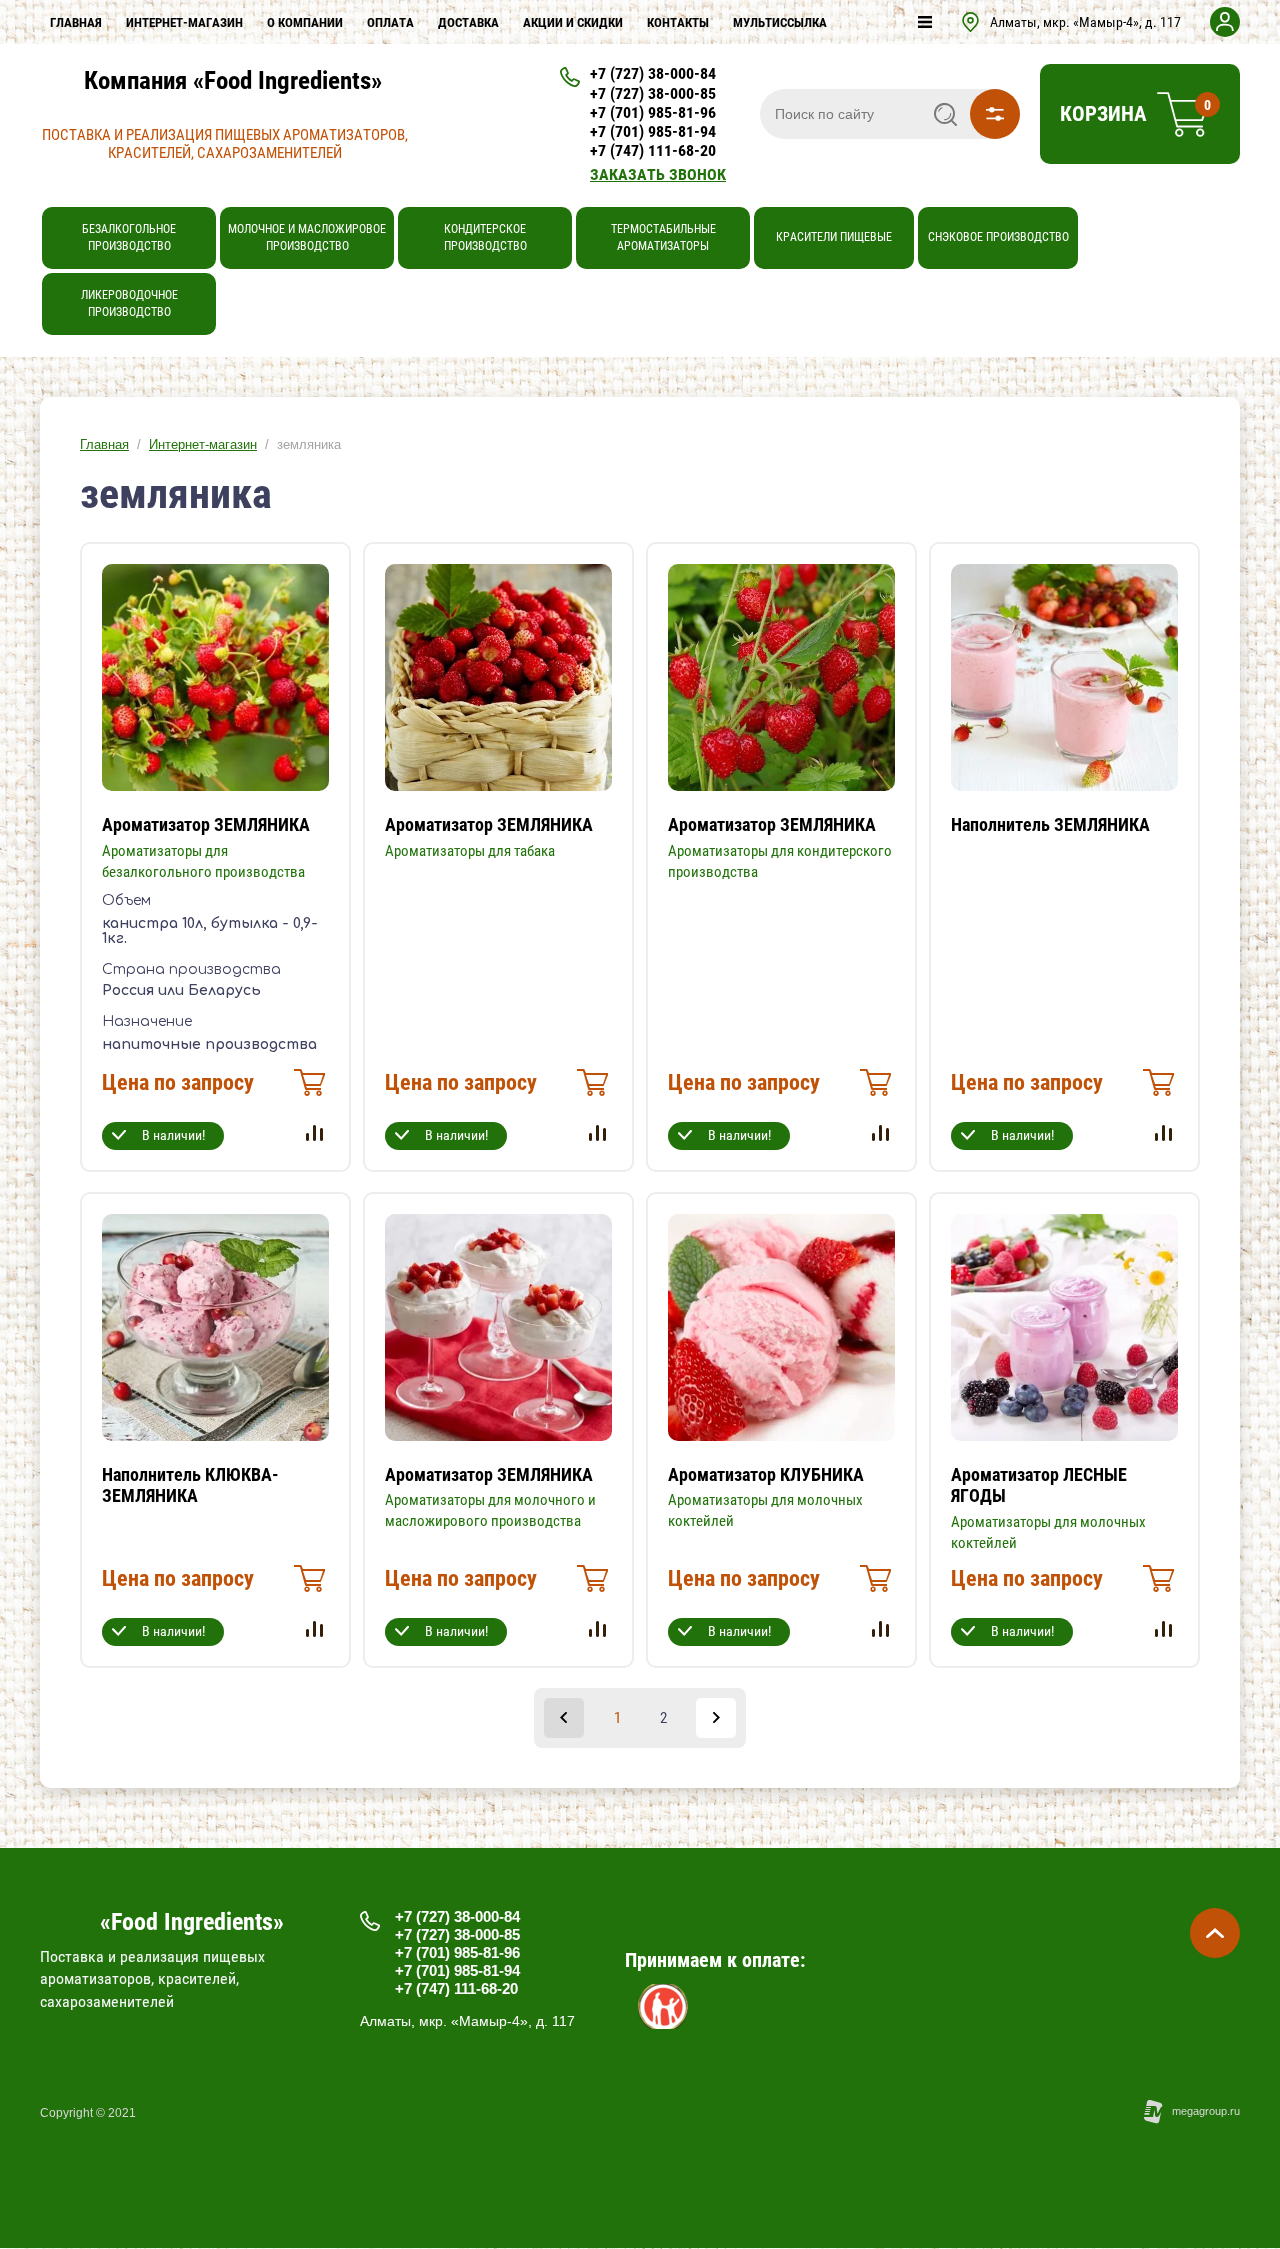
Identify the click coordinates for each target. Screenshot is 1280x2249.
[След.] (716, 1718)
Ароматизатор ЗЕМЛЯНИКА (206, 824)
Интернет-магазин (203, 444)
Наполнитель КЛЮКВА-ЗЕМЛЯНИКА (190, 1485)
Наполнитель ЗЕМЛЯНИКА (1050, 824)
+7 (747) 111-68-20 (653, 150)
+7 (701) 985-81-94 (653, 131)
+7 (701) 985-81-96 (653, 112)
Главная (104, 444)
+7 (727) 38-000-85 (653, 93)
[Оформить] (307, 1088)
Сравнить (314, 1133)
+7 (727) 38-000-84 (653, 73)
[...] (925, 22)
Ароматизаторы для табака (470, 851)
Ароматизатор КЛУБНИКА (766, 1474)
